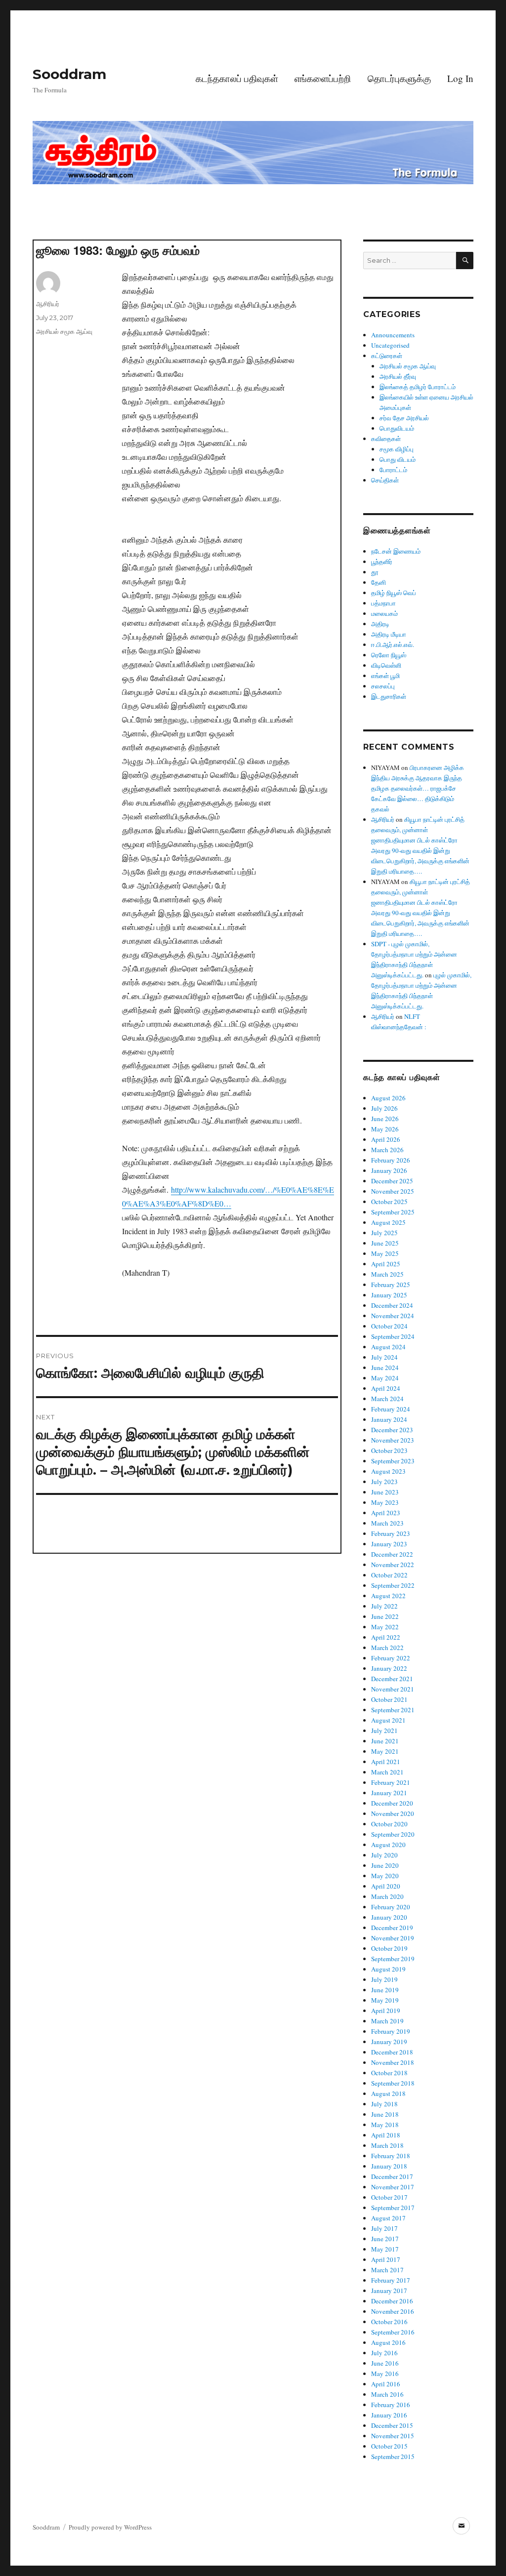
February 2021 (391, 1782)
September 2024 (393, 1336)
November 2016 (393, 2311)
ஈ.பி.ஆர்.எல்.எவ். (393, 644)
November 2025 (393, 1191)
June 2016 (385, 2363)
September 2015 (393, 2456)
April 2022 (386, 1637)
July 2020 (384, 1855)
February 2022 (391, 1658)
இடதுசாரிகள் (389, 696)
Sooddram (69, 74)
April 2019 (386, 2011)
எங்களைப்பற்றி (323, 78)
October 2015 (389, 2446)
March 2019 (387, 2021)
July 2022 (384, 1606)
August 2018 (388, 2093)
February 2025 (391, 1285)
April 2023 (386, 1513)
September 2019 (393, 1959)
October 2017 (389, 2197)
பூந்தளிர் (382, 562)
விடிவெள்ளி (386, 665)
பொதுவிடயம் (397, 428)
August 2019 (388, 1969)
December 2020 (392, 1803)
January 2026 (389, 1170)
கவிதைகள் (386, 439)
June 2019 (385, 1990)
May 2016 (385, 2374)
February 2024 (391, 1409)
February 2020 (391, 1907)
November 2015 (393, 2436)
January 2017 (389, 2291)
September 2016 (393, 2332)
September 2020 (393, 1834)
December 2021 (392, 1679)
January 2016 (389, 2415)
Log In (460, 78)
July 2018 (384, 2104)
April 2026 (386, 1139)
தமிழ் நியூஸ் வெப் (394, 593)
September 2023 (393, 1461)
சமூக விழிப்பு (397, 449)
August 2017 (388, 2218)
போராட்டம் (393, 470)
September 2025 (393, 1212)
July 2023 (384, 1482)
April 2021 (386, 1762)
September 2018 (393, 2083)
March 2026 (387, 1150)
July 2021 (384, 1731)
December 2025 (392, 1181)
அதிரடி (380, 624)
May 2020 (385, 1876)
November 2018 (393, 2062)
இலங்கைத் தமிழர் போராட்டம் (418, 387)
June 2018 (385, 2114)
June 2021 (385, 1741)
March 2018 (387, 2145)
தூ (375, 572)
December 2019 (392, 1928)
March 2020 (387, 1896)
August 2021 (388, 1720)
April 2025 (386, 1264)
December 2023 (392, 1430)
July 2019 (384, 1979)
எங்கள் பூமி (385, 676)
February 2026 (391, 1160)
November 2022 (393, 1565)
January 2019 (389, 2042)
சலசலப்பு (383, 686)
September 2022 (393, 1585)
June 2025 (385, 1243)
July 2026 (384, 1108)
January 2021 (389, 1793)
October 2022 (389, 1575)
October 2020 (389, 1824)
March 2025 (387, 1274)
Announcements (393, 335)
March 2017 (387, 2270)
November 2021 (393, 1689)
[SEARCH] (465, 261)
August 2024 (388, 1347)
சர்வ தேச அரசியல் (404, 418)
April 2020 (386, 1886)
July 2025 (384, 1233)
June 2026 (385, 1119)
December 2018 (392, 2052)
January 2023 (389, 1544)
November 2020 (393, 1813)
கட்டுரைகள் (387, 356)
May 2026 (385, 1129)
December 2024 (392, 1305)
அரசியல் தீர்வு (398, 376)
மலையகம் (384, 613)
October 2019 (389, 1948)
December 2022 (392, 1554)
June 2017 (385, 2239)
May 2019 (385, 2000)
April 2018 (386, 2135)
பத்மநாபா (383, 603)
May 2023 (385, 1502)
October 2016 (389, 2322)
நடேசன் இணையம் (396, 551)
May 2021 (385, 1751)
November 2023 (393, 1440)
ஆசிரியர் (48, 304)
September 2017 (393, 2208)
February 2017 (391, 2280)
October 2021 (389, 1699)
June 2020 (385, 1865)
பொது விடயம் (398, 459)
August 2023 (388, 1471)
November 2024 (393, 1316)
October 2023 (389, 1450)
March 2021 (387, 1772)
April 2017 (386, 2259)
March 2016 (387, 2394)
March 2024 (387, 1399)
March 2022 (387, 1648)
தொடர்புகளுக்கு (399, 78)
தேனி (379, 582)
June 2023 (385, 1492)
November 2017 (393, 2187)
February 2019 (391, 2031)
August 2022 (388, 1596)
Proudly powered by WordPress (110, 2527)
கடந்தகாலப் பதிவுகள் (237, 78)
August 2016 (388, 2342)
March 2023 (387, 1523)
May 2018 (385, 2125)
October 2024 (389, 1326)
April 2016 (386, 2384)
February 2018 (391, 2156)
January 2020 (389, 1917)
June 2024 (385, 1368)
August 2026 (388, 1098)
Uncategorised (390, 345)
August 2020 (388, 1845)
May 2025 (385, 1253)
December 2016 (392, 2301)
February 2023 (391, 1533)
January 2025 (389, 1295)
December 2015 (392, 2425)
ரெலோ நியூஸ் (389, 655)
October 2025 (389, 1202)
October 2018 (389, 2073)
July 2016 (384, 2353)
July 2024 (384, 1357)
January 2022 (389, 1668)
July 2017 (384, 2228)
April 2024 (386, 1388)
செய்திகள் (385, 480)
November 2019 (393, 1938)
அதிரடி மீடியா (389, 634)
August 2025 (388, 1222)
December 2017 (392, 2176)
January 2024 (389, 1419)
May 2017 (385, 2249)
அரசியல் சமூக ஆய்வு (64, 331)
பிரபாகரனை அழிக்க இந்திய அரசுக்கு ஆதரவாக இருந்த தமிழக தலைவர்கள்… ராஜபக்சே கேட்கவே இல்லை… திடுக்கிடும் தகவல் (418, 788)
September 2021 (393, 1710)
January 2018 (389, 2166)
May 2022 (385, 1627)
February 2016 (391, 2405)
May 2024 (385, 1378)
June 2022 (385, 1616)
